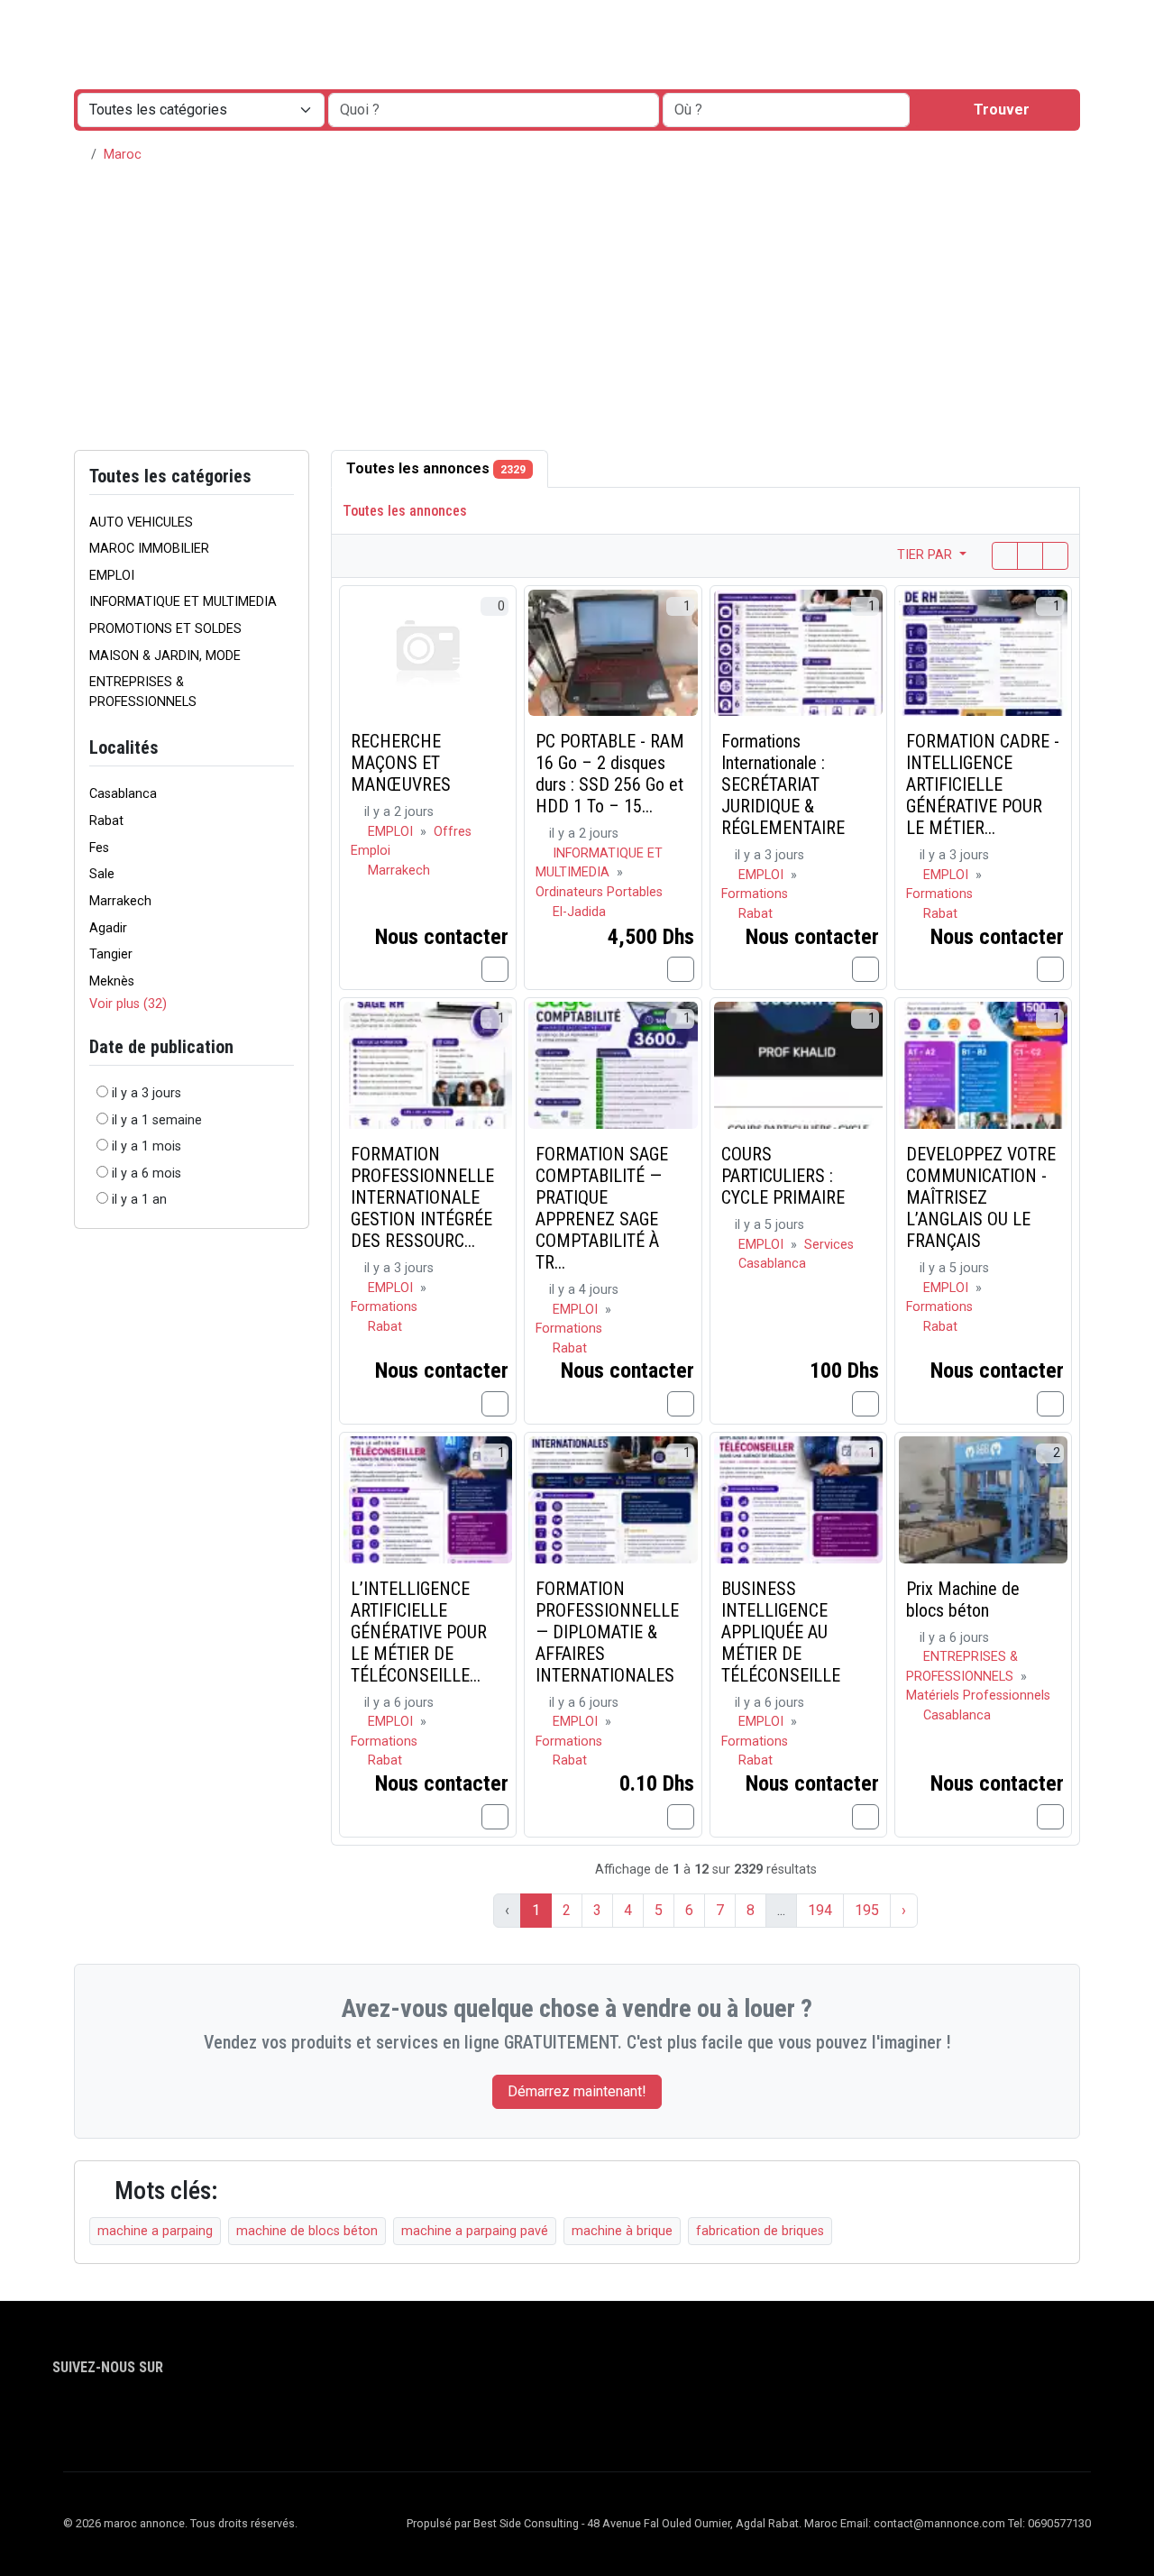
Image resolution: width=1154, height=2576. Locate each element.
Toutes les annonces (436, 468)
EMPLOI (392, 832)
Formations (755, 894)
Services (829, 1245)
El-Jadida (579, 912)
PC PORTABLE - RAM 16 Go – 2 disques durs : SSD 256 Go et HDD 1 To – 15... (610, 774)
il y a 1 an (139, 1200)
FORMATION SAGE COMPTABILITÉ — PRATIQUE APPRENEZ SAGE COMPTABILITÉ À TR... (602, 1208)
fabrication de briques (760, 2231)
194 (820, 1910)
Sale (102, 874)
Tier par (926, 555)
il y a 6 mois (147, 1173)
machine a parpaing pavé (475, 2231)
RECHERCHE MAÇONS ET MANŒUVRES (401, 763)
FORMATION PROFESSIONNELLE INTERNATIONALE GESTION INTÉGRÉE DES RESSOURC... (422, 1197)
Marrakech (120, 901)
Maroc (123, 155)
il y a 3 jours (147, 1093)
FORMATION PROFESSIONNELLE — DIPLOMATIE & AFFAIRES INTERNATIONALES (607, 1632)
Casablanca (123, 794)
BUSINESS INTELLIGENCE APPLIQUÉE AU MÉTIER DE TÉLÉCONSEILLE (781, 1632)
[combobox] (786, 110)
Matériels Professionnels (978, 1696)
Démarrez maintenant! (577, 2091)
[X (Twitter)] (90, 2418)
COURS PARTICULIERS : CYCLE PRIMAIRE (783, 1176)
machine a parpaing (155, 2231)
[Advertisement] (577, 315)
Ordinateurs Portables (599, 892)
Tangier (111, 954)
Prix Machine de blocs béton (963, 1600)
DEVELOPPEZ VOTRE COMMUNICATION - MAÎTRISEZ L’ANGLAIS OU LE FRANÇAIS (981, 1197)
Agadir (108, 928)
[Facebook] (64, 2418)
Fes (99, 848)
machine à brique (622, 2231)
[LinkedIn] (116, 2418)
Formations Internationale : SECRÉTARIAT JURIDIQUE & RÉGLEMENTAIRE (783, 784)
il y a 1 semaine (157, 1120)
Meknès (112, 981)
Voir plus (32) (128, 1004)
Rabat (106, 821)
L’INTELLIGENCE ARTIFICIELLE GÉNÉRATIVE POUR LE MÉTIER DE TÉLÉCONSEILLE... (419, 1632)
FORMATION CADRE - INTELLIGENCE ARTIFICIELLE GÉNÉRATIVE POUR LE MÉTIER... (983, 784)
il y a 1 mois (147, 1146)
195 (867, 1910)
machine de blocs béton (307, 2231)
